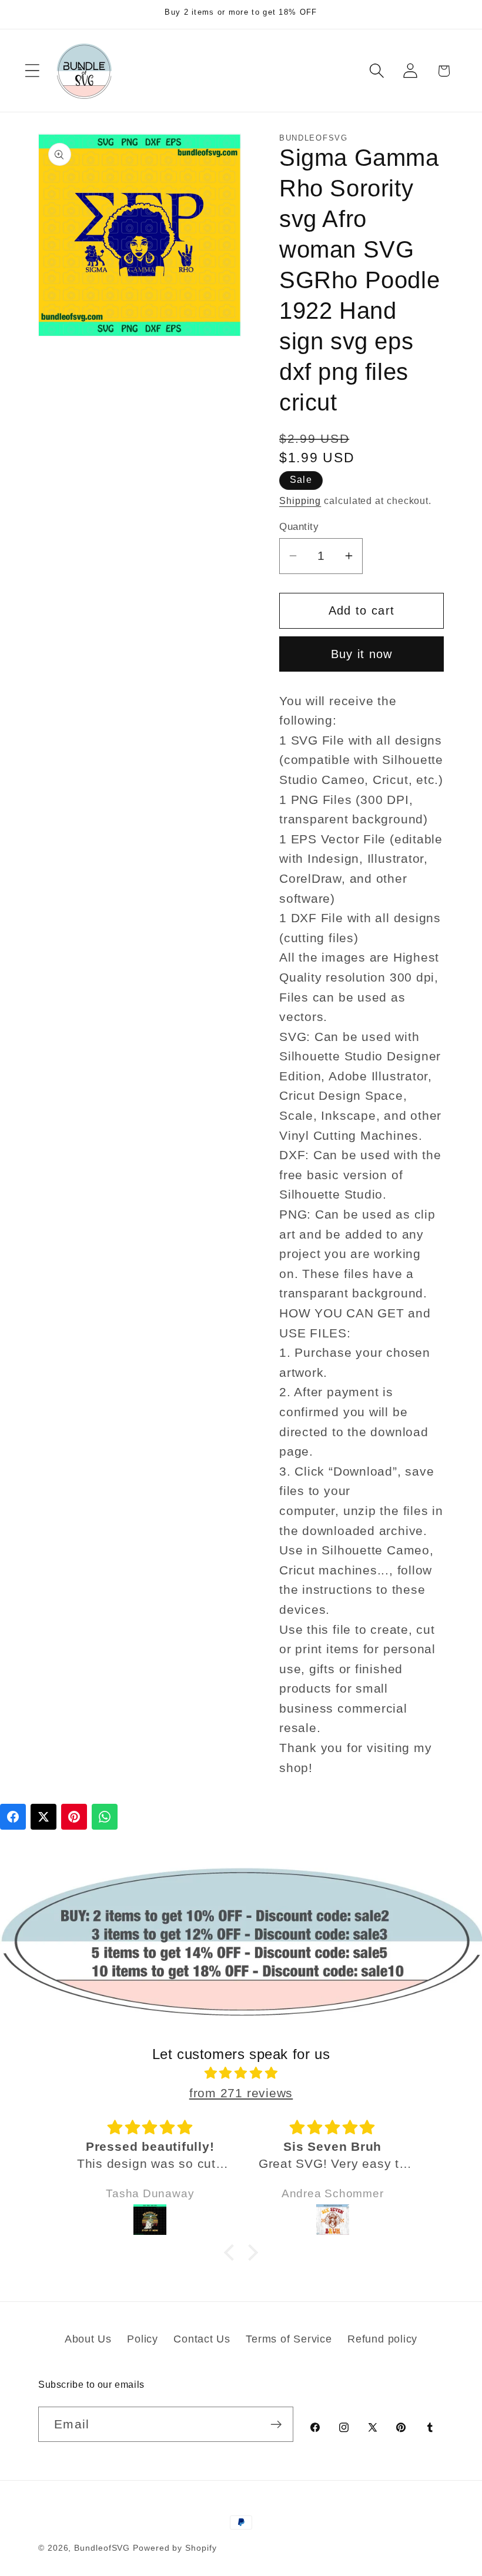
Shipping (300, 501)
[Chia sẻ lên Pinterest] (74, 1817)
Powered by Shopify (175, 2548)
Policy (143, 2339)
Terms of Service (289, 2339)
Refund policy (382, 2339)
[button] (32, 71)
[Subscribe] (276, 2425)
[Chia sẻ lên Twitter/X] (43, 1817)
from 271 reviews (241, 2093)
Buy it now (362, 654)
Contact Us (202, 2339)
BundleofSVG (102, 2548)
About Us (88, 2339)
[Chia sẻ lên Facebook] (13, 1817)
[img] (241, 2073)
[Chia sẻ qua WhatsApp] (105, 1817)
